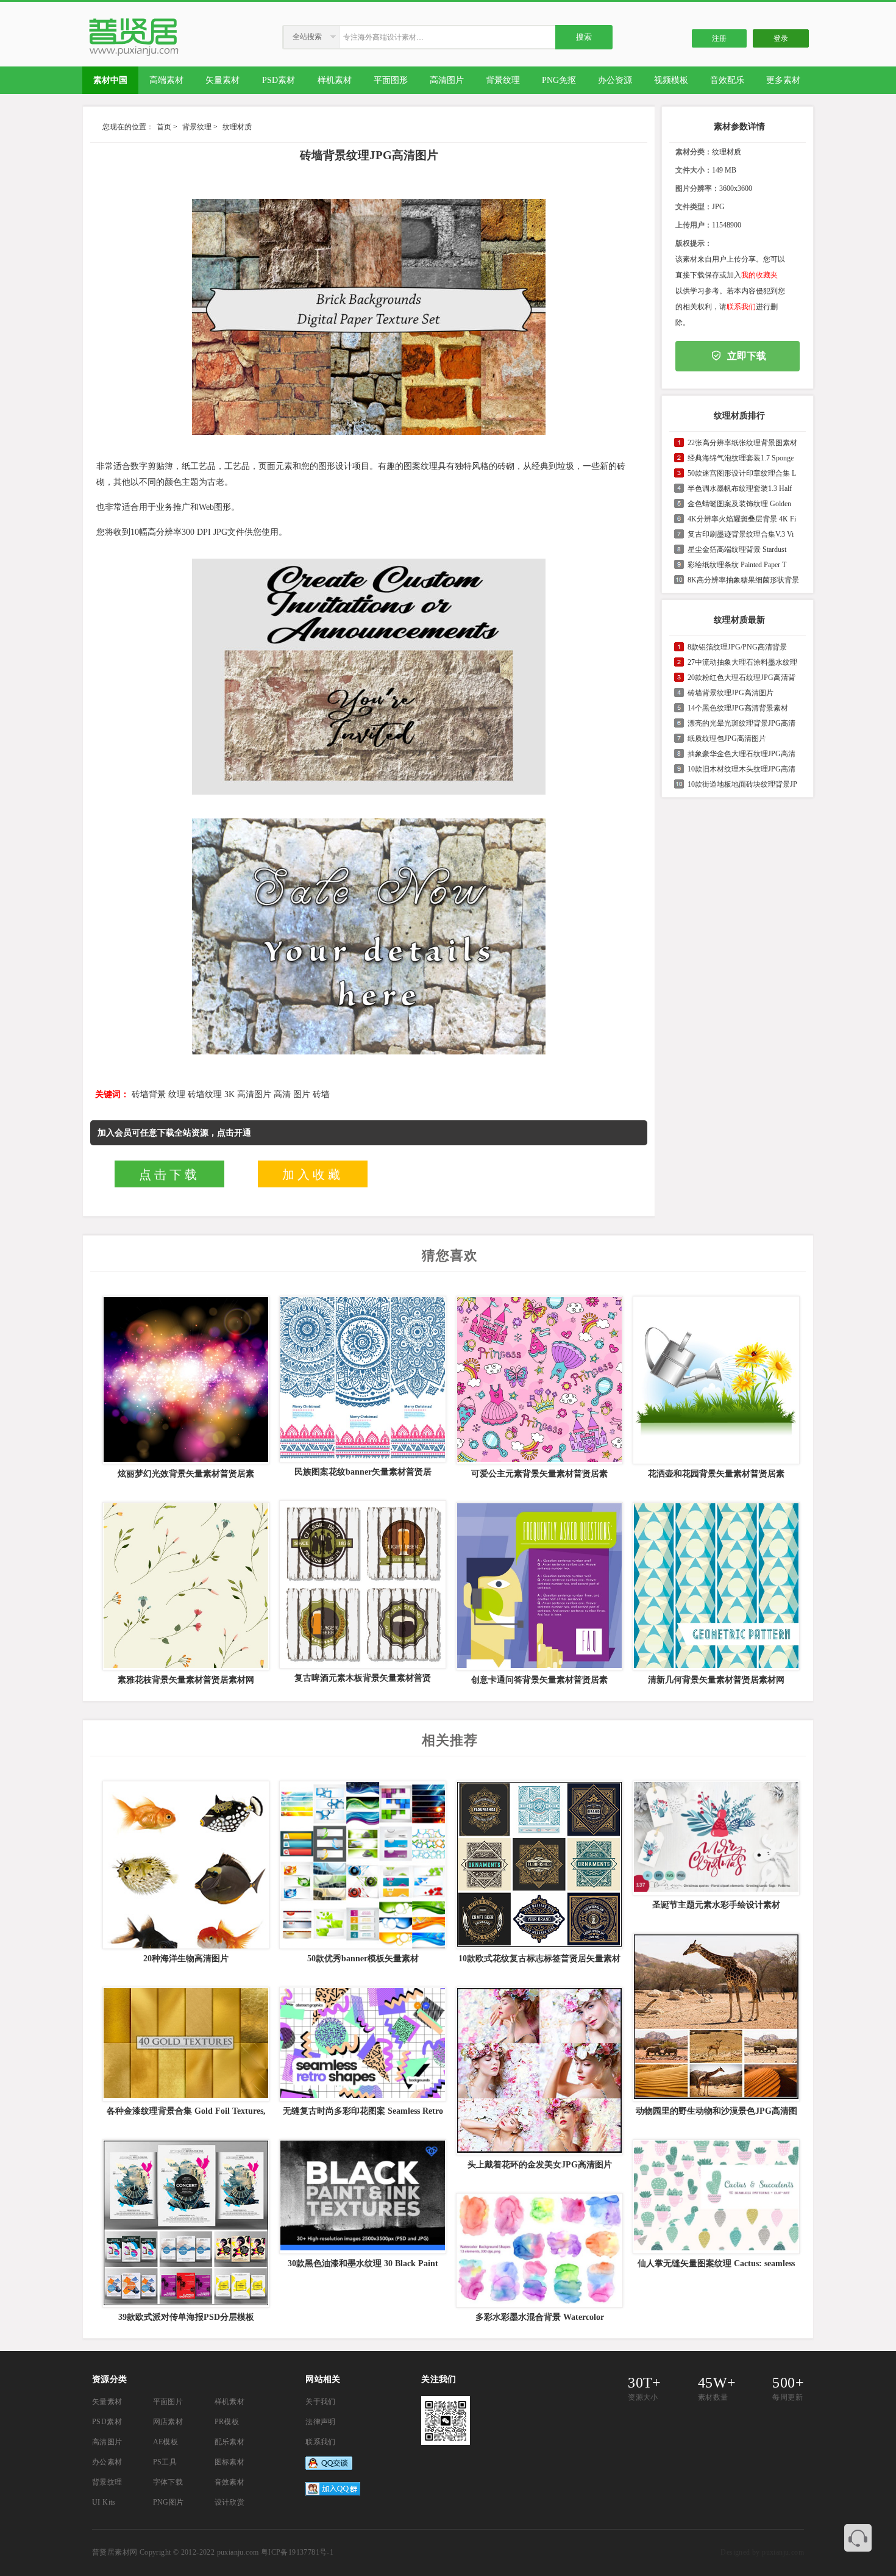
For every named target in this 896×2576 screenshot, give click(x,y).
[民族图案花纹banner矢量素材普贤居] (361, 1379)
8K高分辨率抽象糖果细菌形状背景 (743, 580)
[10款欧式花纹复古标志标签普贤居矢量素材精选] (538, 1865)
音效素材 (230, 2482)
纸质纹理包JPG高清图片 (727, 739)
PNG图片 (169, 2502)
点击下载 (169, 1175)
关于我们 (321, 2402)
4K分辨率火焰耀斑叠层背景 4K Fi (742, 519)
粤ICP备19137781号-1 (297, 2552)
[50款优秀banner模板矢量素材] (361, 1865)
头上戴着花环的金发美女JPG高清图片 (540, 2165)
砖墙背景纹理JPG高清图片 (731, 693)
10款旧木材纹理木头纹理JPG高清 (741, 769)
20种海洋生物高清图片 (186, 1959)
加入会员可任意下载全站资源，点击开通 (174, 1133)
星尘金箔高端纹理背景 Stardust (737, 549)
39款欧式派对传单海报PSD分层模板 (186, 2317)
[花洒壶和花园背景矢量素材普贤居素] (715, 1380)
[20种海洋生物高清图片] (185, 1865)
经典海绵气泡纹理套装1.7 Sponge (741, 458)
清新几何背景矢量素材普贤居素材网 (716, 1680)
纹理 (177, 1094)
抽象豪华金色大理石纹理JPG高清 (741, 754)
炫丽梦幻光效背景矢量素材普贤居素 (186, 1474)
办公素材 (107, 2462)
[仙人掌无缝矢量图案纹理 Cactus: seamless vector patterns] (715, 2197)
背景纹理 (197, 127)
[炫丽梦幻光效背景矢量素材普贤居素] (185, 1380)
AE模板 (166, 2442)
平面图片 (168, 2402)
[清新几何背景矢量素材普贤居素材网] (715, 1586)
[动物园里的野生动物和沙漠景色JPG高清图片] (715, 2017)
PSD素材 (107, 2422)
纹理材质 (237, 127)
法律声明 (321, 2422)
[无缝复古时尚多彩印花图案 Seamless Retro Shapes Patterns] (361, 2044)
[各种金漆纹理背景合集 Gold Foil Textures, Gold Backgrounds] (185, 2044)
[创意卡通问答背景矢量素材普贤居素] (538, 1586)
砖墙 (321, 1094)
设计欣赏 (230, 2502)
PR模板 (227, 2422)
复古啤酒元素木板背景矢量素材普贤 (363, 1678)
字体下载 (168, 2482)
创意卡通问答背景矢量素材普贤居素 (539, 1680)
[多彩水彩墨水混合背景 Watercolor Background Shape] (538, 2250)
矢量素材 (107, 2402)
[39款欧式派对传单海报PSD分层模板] (185, 2224)
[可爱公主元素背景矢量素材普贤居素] (538, 1380)
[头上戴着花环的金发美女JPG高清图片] (538, 2071)
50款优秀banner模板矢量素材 (363, 1959)
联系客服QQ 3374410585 (858, 2538)
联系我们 (741, 307)
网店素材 (168, 2422)
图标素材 (230, 2462)
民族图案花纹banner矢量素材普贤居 (363, 1472)
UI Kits (104, 2502)
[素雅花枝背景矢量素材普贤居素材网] (185, 1586)
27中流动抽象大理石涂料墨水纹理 (742, 662)
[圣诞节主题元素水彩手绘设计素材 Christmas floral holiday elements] (715, 1838)
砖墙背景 (149, 1094)
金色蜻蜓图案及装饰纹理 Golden (739, 504)
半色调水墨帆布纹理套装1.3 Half (740, 488)
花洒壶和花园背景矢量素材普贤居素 (716, 1474)
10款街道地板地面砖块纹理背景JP (742, 784)
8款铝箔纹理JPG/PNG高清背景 (737, 647)
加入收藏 (313, 1175)
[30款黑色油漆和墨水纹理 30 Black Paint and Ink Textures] (361, 2197)
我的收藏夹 (759, 275)
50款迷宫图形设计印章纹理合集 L (742, 473)
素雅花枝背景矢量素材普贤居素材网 (186, 1680)
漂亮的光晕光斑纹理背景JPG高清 (741, 723)
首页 (164, 127)
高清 (282, 1094)
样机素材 (230, 2402)
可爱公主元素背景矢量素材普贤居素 (539, 1474)
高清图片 (254, 1094)
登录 (781, 38)
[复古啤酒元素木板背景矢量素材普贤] (361, 1584)
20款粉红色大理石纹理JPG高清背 (741, 678)
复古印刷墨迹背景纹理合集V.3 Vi (741, 534)
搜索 (584, 37)
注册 (719, 38)
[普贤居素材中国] (136, 54)
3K (229, 1094)
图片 (302, 1094)
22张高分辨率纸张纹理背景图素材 (742, 443)
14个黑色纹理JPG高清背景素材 (738, 708)
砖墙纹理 (205, 1094)
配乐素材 (230, 2442)
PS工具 (165, 2462)
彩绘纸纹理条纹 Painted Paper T (737, 565)
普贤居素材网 (115, 2552)
